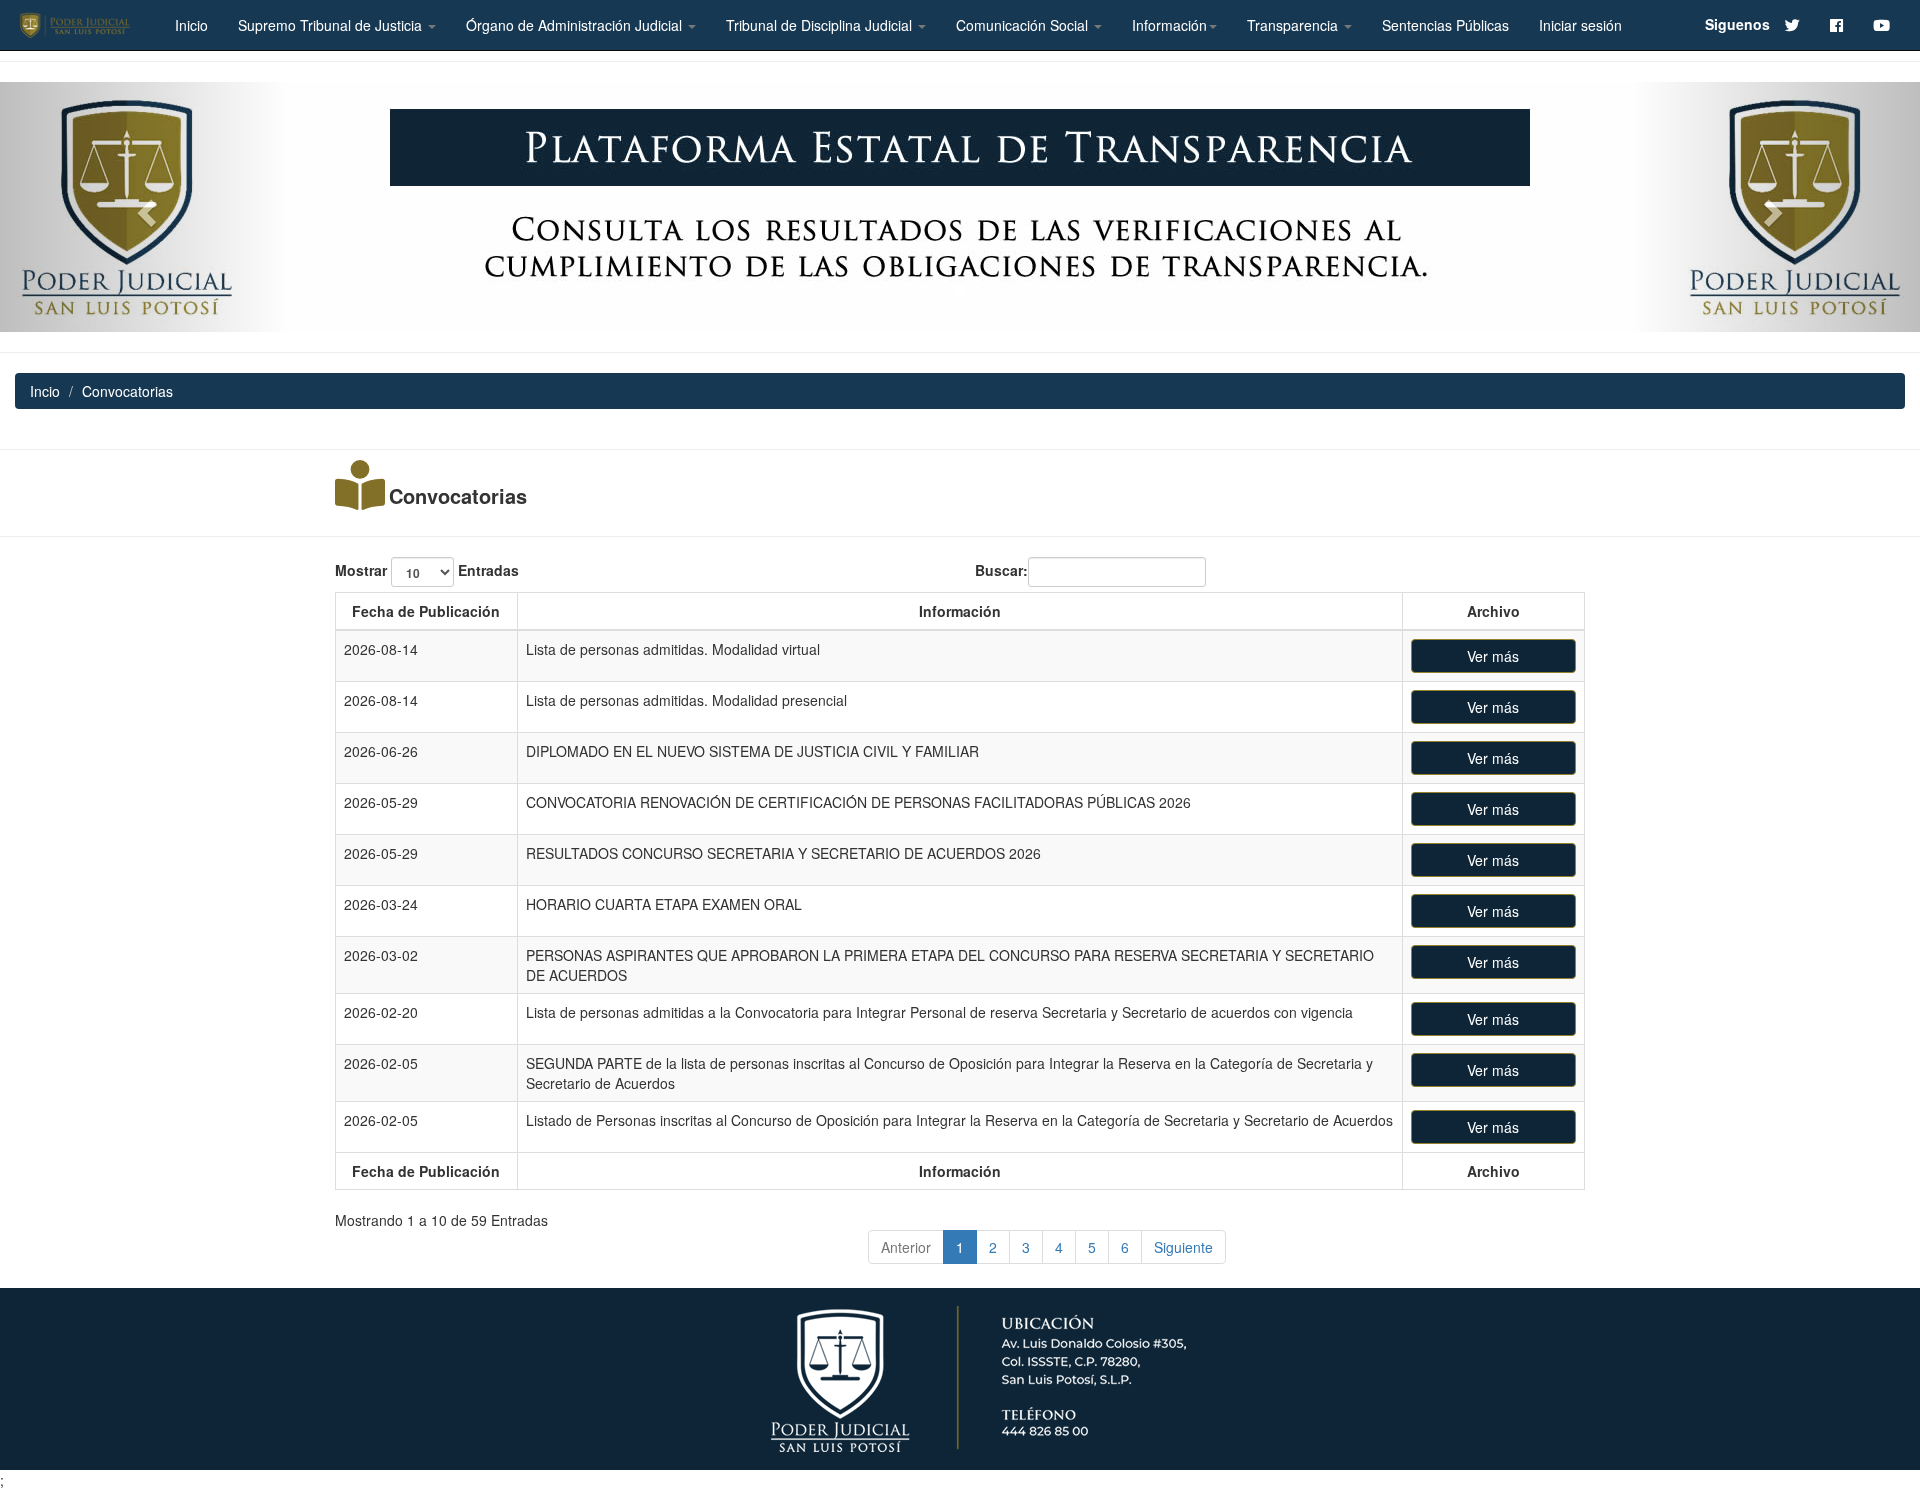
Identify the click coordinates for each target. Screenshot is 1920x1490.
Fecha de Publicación (426, 611)
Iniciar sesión (1580, 25)
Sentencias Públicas (1445, 25)
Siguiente (1183, 1247)
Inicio (191, 25)
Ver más (1493, 656)
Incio (45, 391)
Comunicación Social (1024, 25)
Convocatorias (458, 496)
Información (1169, 25)
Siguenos (1737, 24)
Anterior (906, 1247)
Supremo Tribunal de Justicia (332, 25)
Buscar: (1001, 569)
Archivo (1493, 611)
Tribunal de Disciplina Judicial (821, 25)
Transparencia (1294, 25)
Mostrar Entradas (427, 569)
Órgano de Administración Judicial (576, 25)
